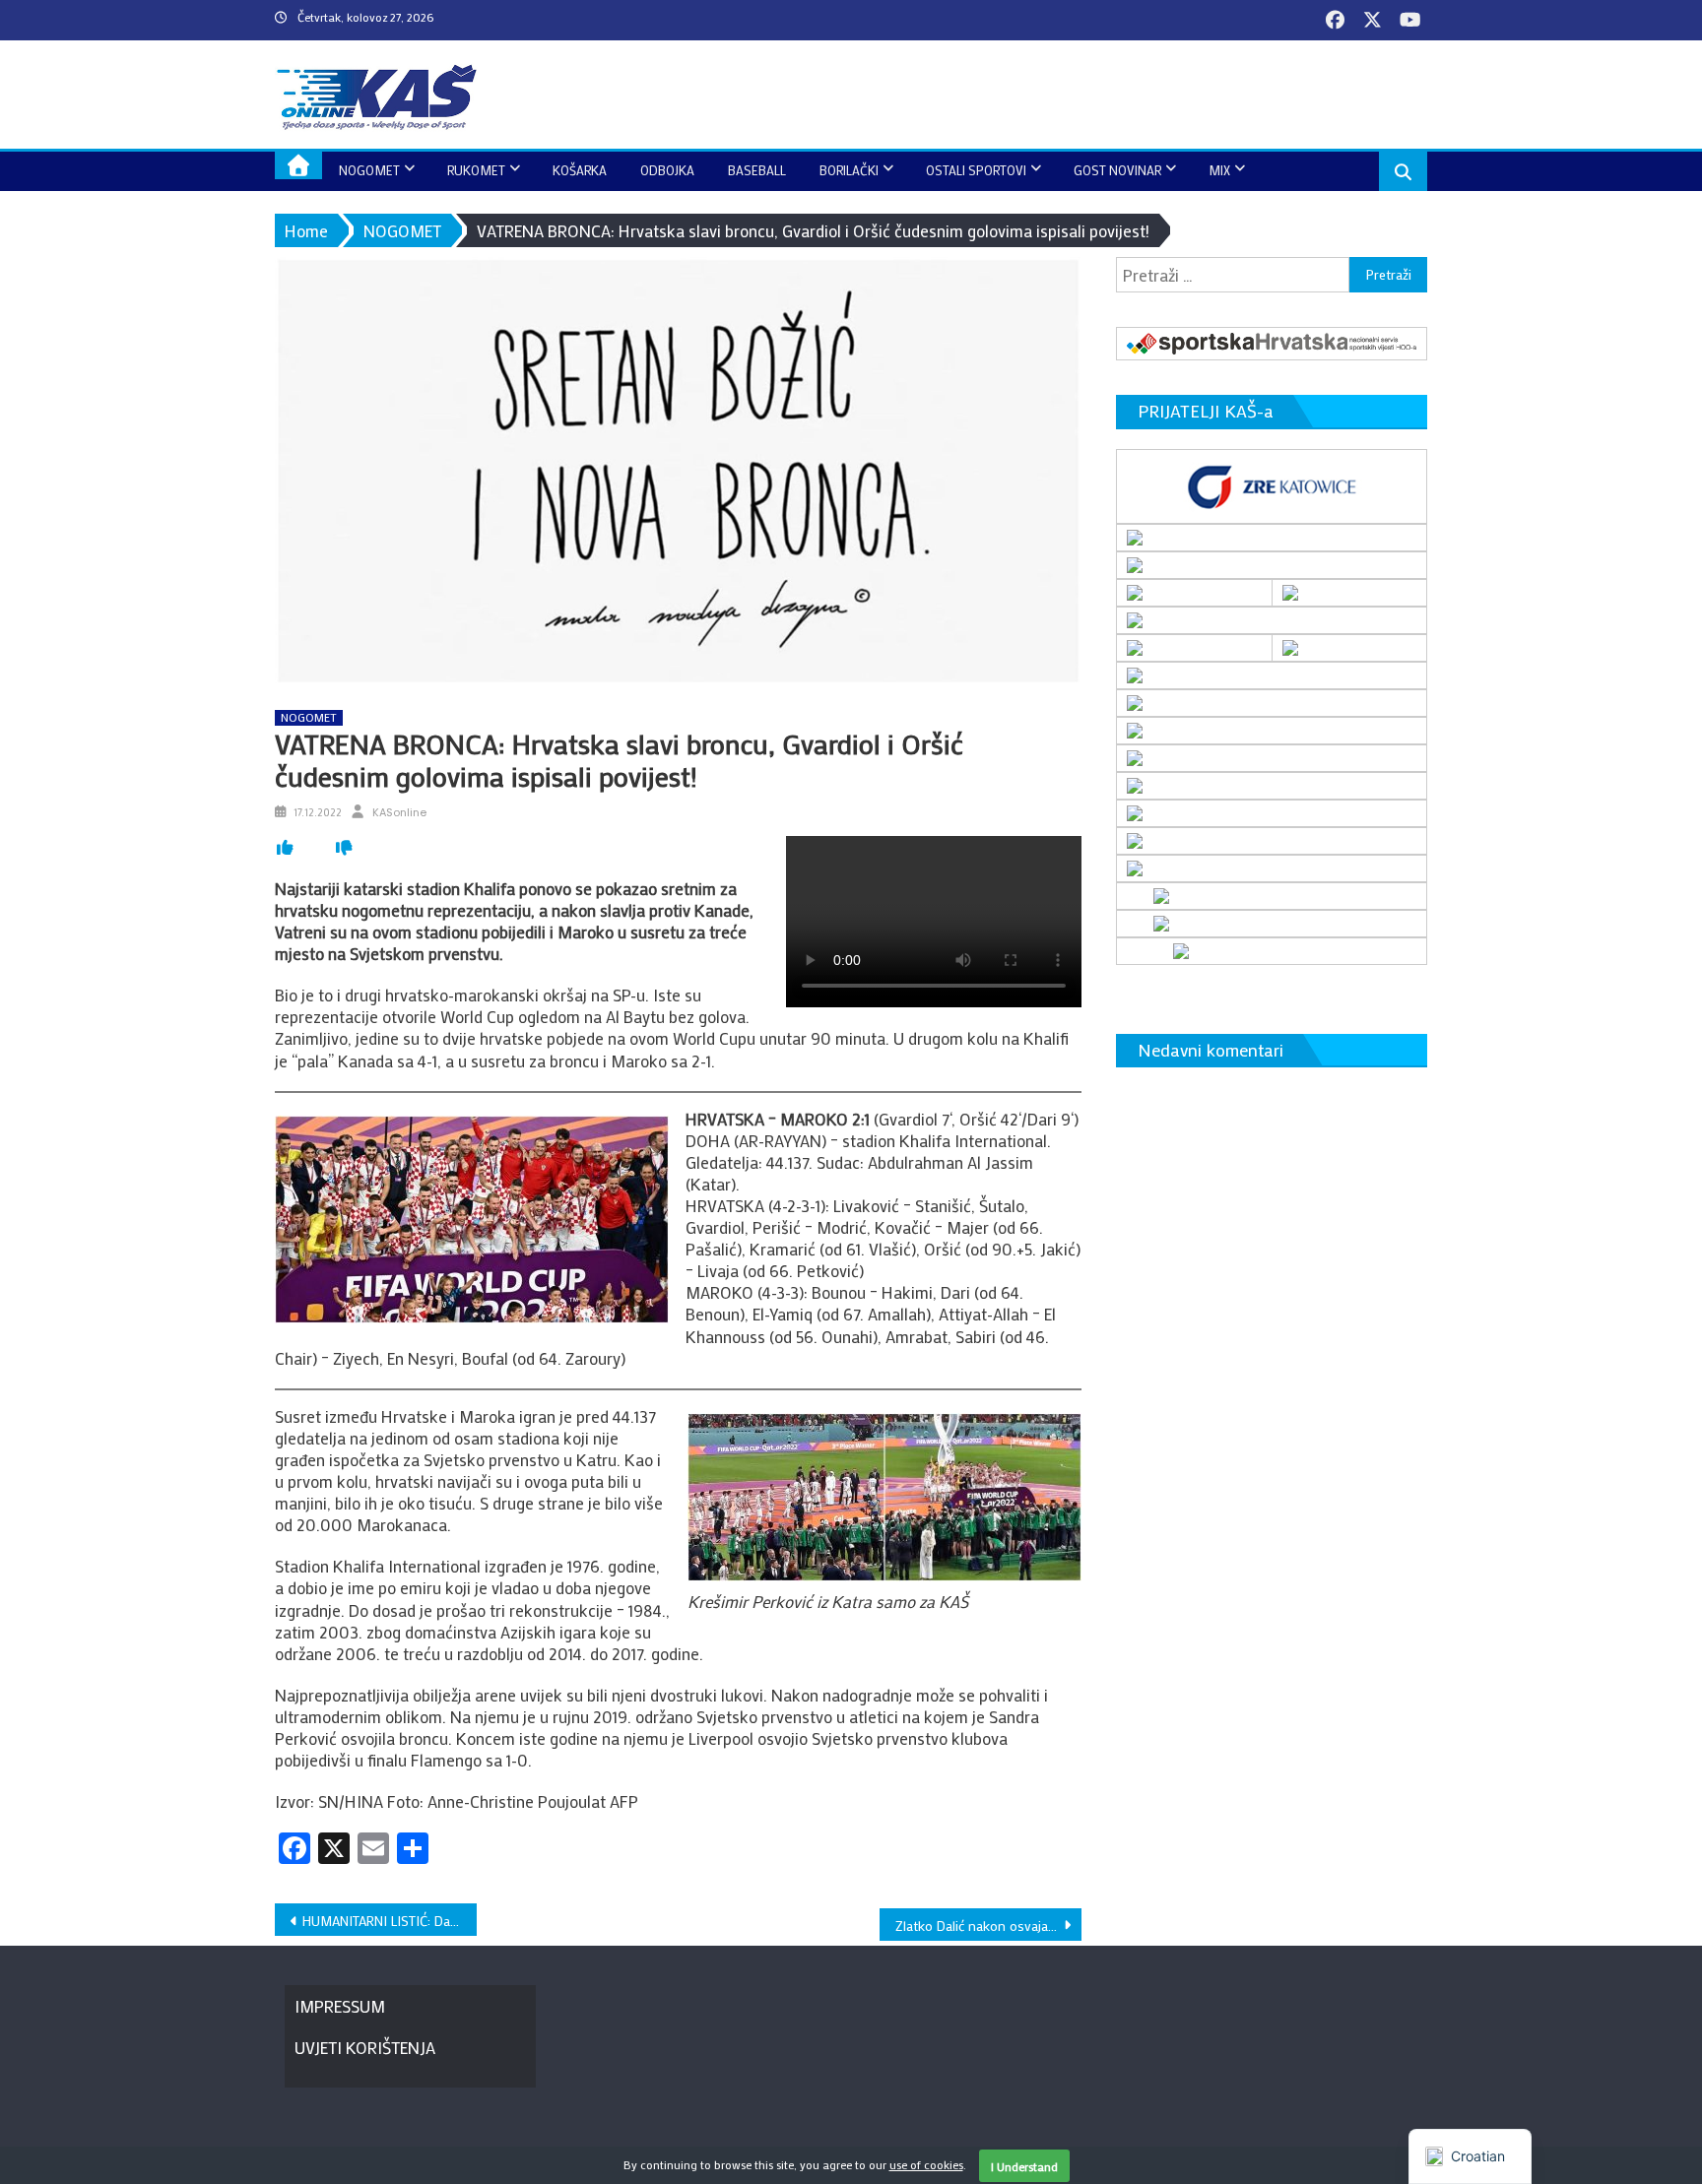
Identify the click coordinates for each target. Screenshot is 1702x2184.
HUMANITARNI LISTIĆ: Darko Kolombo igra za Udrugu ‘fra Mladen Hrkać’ (390, 1921)
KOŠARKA (580, 170)
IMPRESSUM (340, 2006)
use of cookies (926, 2164)
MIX (1219, 170)
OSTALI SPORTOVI (976, 170)
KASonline (399, 812)
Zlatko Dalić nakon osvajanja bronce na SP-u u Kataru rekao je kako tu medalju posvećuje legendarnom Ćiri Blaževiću (988, 1926)
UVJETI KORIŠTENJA (365, 2047)
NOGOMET (369, 170)
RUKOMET (476, 170)
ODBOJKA (667, 170)
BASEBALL (757, 170)
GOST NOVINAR (1117, 170)
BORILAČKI (849, 170)
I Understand (1024, 2166)
